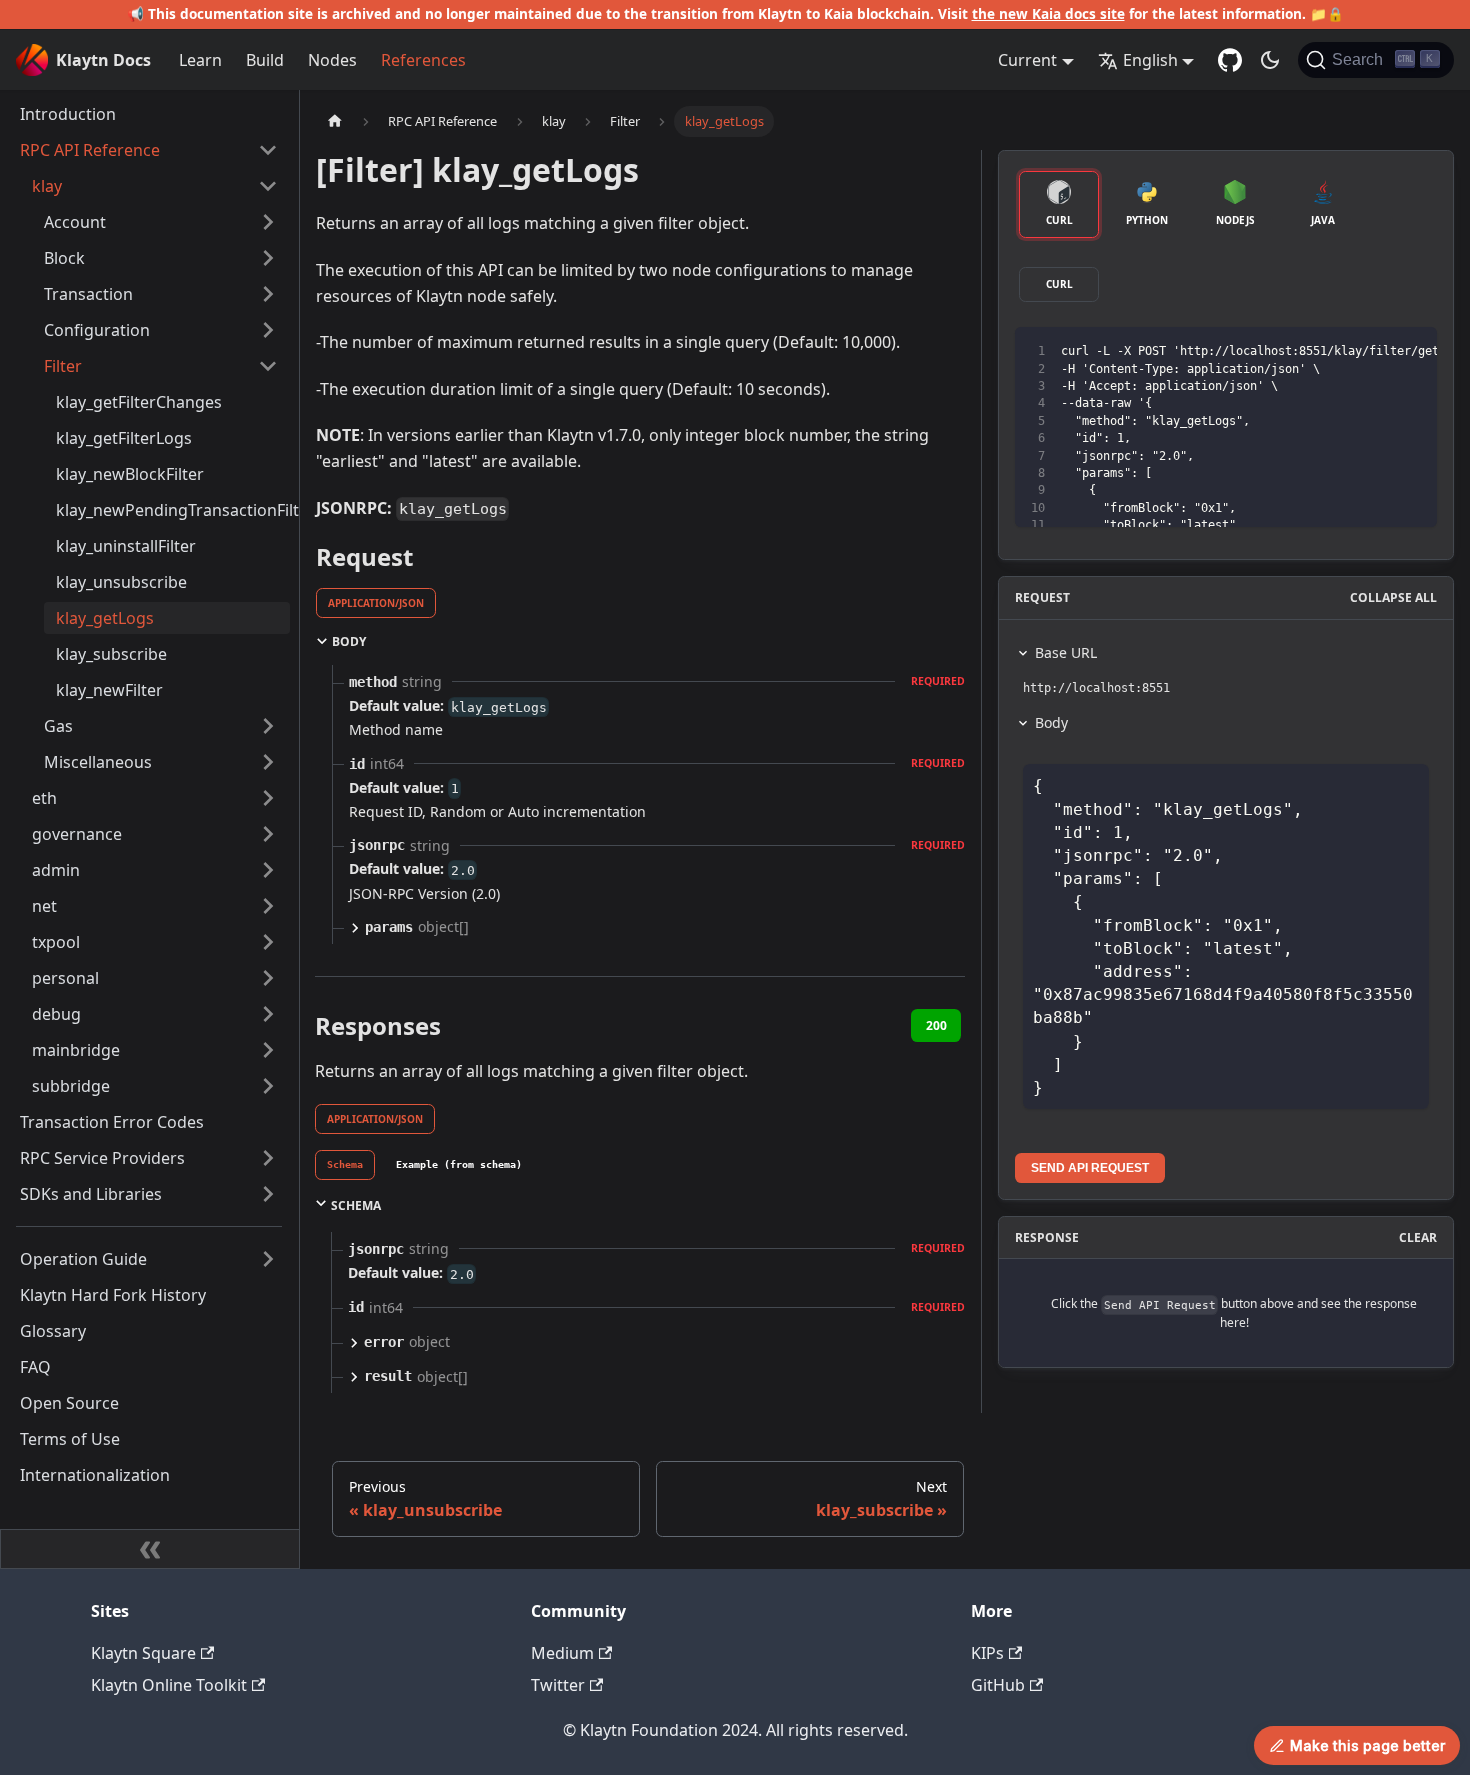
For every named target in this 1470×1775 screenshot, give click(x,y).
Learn (200, 60)
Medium (562, 1653)
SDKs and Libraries (91, 1194)
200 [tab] (936, 1025)
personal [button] (65, 978)
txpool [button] (56, 942)
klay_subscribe (111, 654)
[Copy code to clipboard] (1376, 352)
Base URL (1066, 652)
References (423, 60)
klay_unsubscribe (121, 582)
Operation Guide (83, 1259)
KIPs (987, 1653)
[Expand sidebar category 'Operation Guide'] (268, 1259)
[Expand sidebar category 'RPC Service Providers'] (268, 1158)
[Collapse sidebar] (150, 1549)
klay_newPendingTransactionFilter (173, 510)
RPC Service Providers (102, 1158)
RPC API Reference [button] (90, 150)
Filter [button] (63, 366)
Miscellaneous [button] (98, 762)
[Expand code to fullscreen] (1412, 352)
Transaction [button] (88, 294)
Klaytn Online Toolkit (169, 1685)
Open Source (69, 1403)
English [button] (1150, 60)
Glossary (53, 1331)
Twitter (558, 1685)
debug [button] (56, 1014)
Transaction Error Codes (112, 1122)
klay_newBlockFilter (130, 474)
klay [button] (47, 186)
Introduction (68, 114)
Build (265, 60)
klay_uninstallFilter (126, 546)
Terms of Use (70, 1439)
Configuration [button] (97, 330)
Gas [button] (58, 726)
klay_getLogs (105, 618)
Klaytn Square (143, 1653)
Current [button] (1027, 60)
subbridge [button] (71, 1086)
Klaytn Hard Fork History (113, 1295)
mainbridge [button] (76, 1050)
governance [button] (77, 834)
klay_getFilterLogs (124, 438)
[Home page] (335, 121)
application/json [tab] (376, 603)
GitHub (998, 1685)
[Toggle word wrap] (1340, 352)
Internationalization (95, 1475)
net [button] (44, 906)
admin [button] (56, 870)
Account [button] (75, 222)
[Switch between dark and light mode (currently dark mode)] (1270, 60)
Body (1051, 722)
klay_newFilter (109, 690)
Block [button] (64, 258)
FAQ (35, 1367)
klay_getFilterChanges (139, 402)
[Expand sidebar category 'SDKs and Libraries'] (268, 1194)
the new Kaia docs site (1048, 13)
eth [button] (44, 798)
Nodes (332, 60)
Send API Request (1090, 1168)
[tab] (345, 1165)
